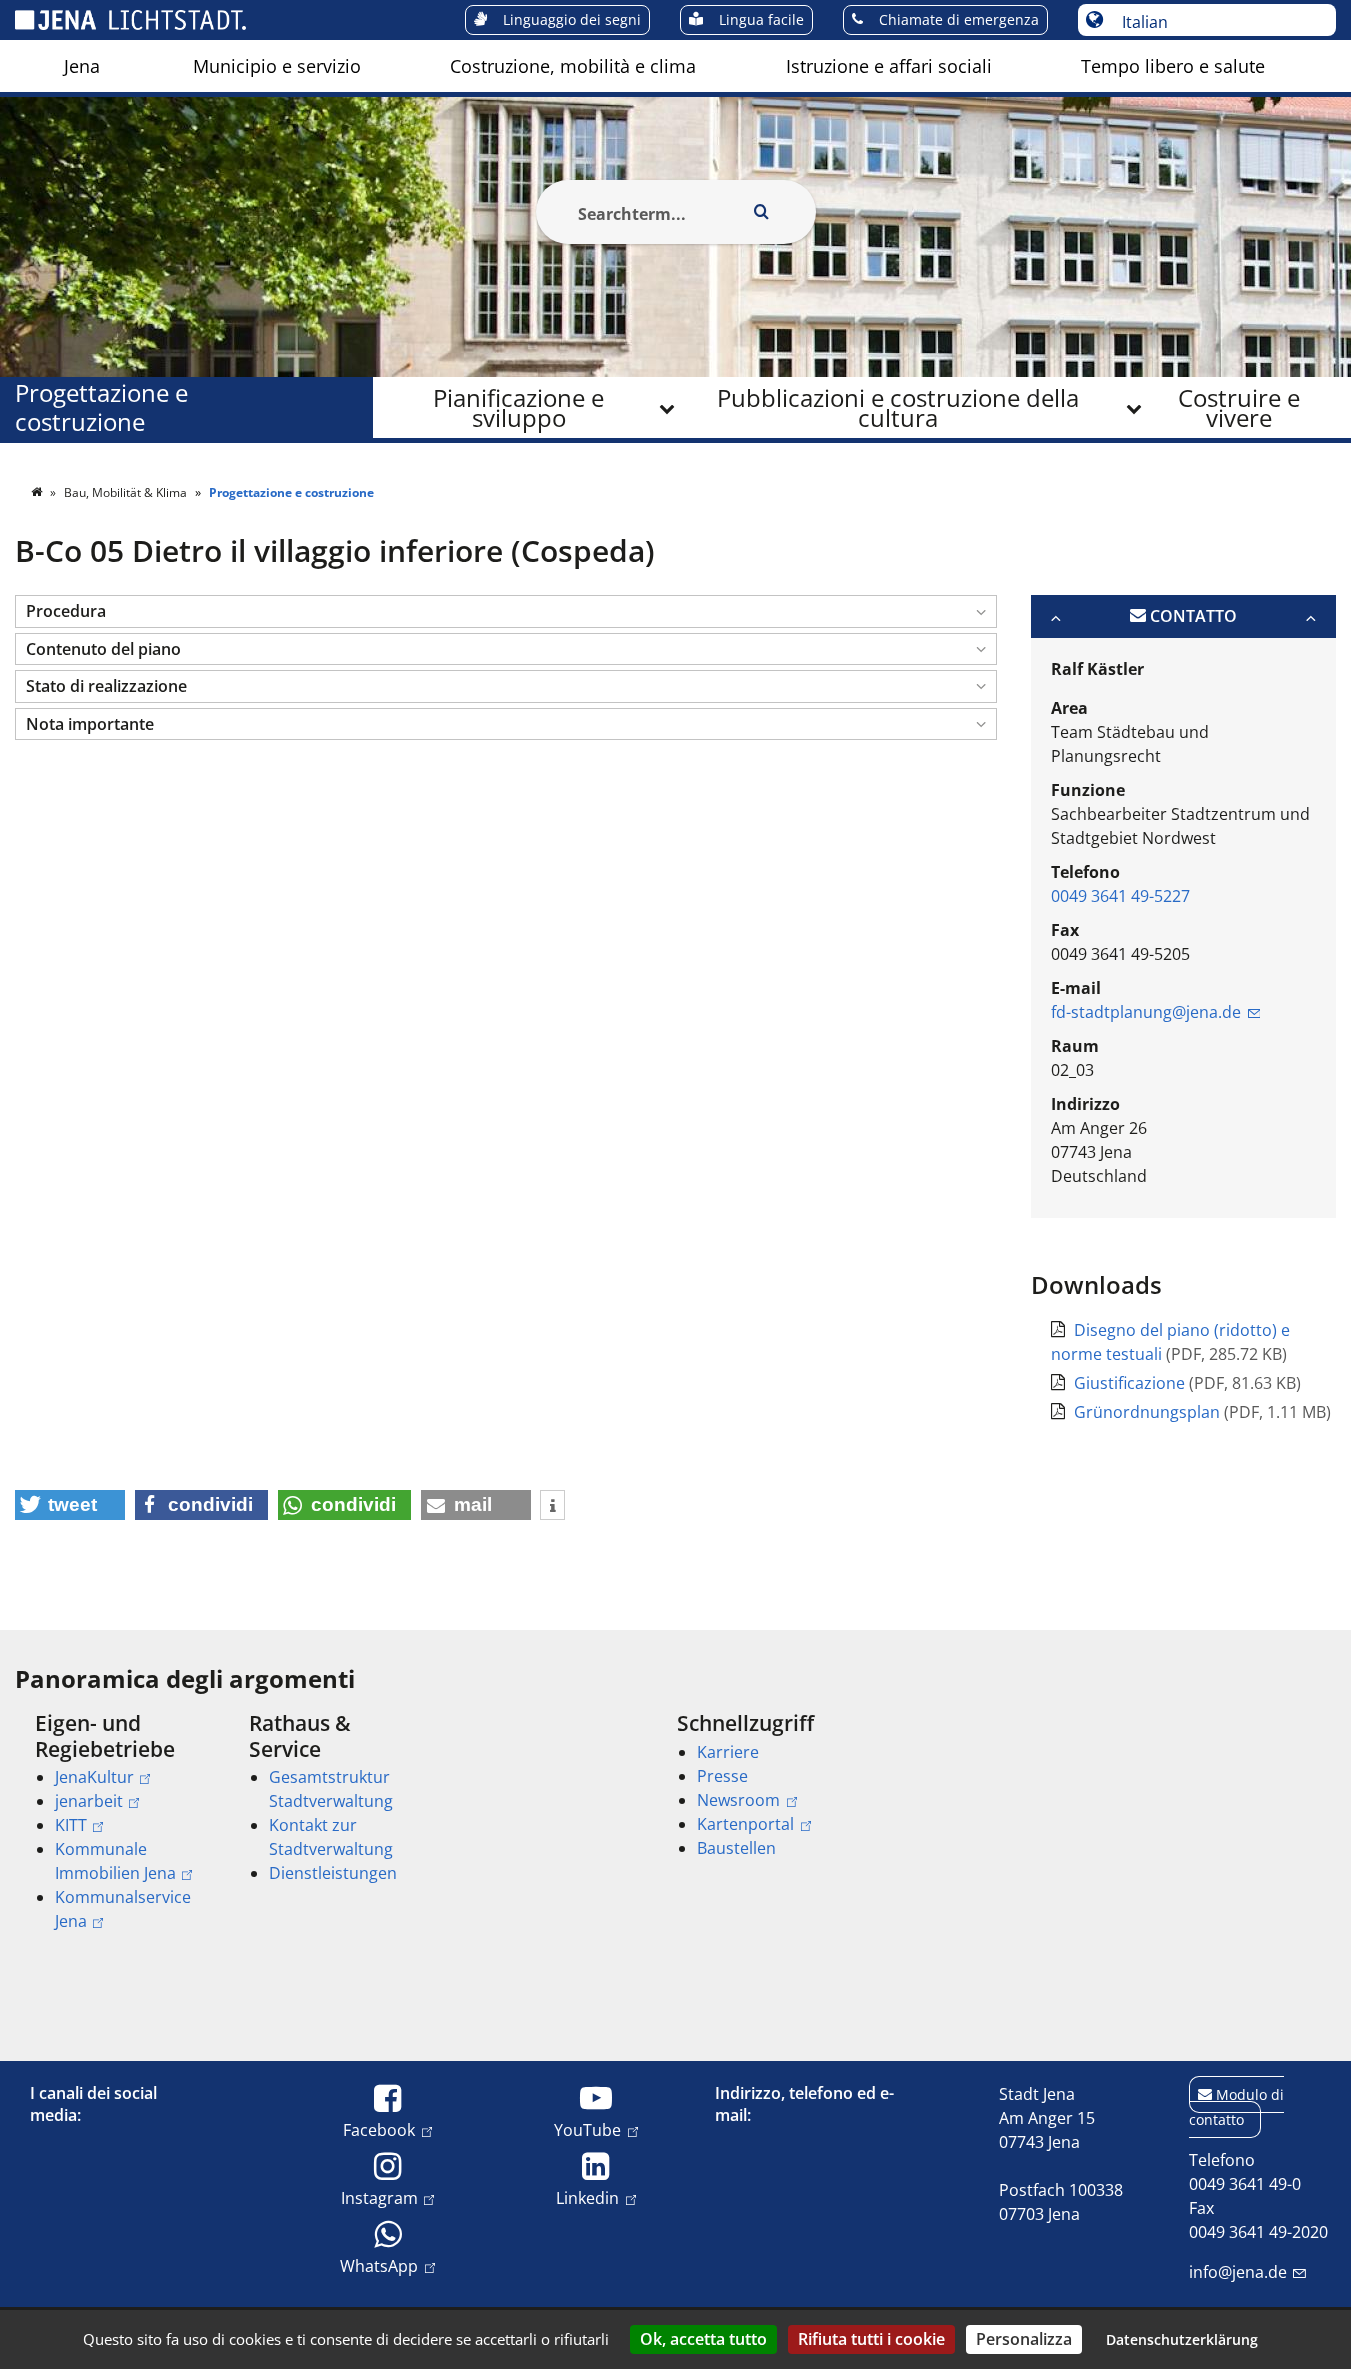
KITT (71, 1825)
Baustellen (736, 1848)
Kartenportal (745, 1824)
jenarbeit (89, 1801)
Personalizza (1024, 2339)
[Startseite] (38, 492)
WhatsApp (379, 2265)
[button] (506, 611)
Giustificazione (1131, 1383)
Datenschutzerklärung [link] (1182, 2339)
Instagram (379, 2197)
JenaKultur (94, 1777)
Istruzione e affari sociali (889, 66)
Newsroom (738, 1800)
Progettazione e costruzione (101, 408)
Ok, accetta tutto (703, 2339)
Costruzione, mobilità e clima (573, 66)
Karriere (728, 1752)
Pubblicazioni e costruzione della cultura (898, 407)
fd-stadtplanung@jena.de (1146, 1012)
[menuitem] (82, 66)
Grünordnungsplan (1149, 1412)
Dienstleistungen (333, 1873)
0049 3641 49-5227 (1120, 896)
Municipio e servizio (277, 66)
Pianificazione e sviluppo (518, 407)
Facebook (379, 2129)
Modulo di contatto (1236, 2107)
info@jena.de (1238, 2272)
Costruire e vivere (1239, 407)
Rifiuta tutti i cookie (871, 2339)
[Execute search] (762, 212)
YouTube (587, 2129)
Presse (722, 1776)
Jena (82, 66)
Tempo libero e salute (1173, 66)
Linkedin (587, 2197)
